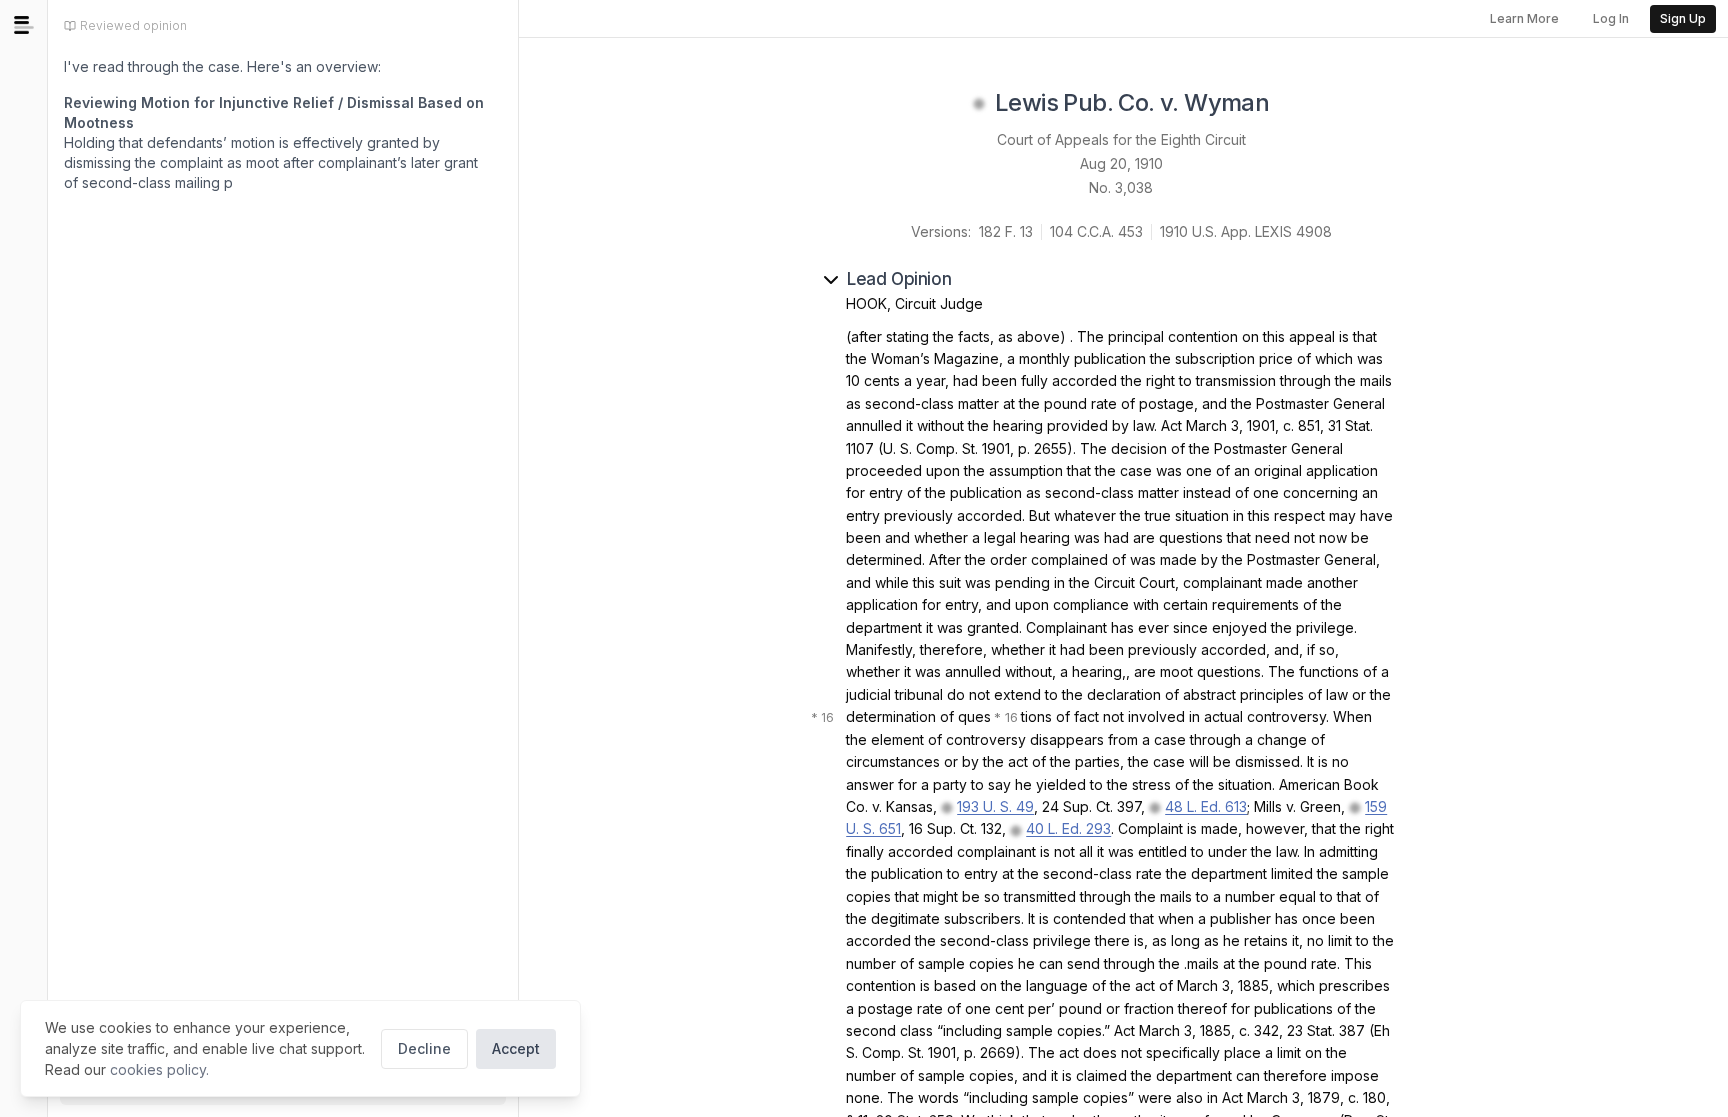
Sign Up (1683, 18)
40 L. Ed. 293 (1068, 828)
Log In (1611, 18)
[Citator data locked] (979, 104)
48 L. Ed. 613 (1206, 806)
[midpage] (24, 25)
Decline (424, 1048)
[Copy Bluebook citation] (1291, 104)
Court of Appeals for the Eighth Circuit (1121, 139)
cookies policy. (159, 1069)
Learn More (1524, 18)
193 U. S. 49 (995, 806)
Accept (516, 1048)
